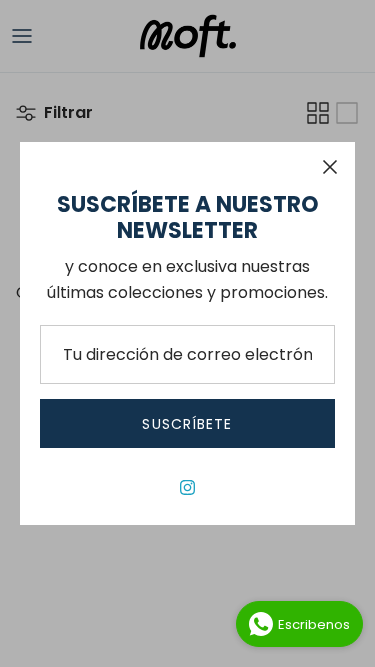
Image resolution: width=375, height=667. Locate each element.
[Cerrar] (330, 167)
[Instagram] (187, 487)
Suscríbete (187, 424)
